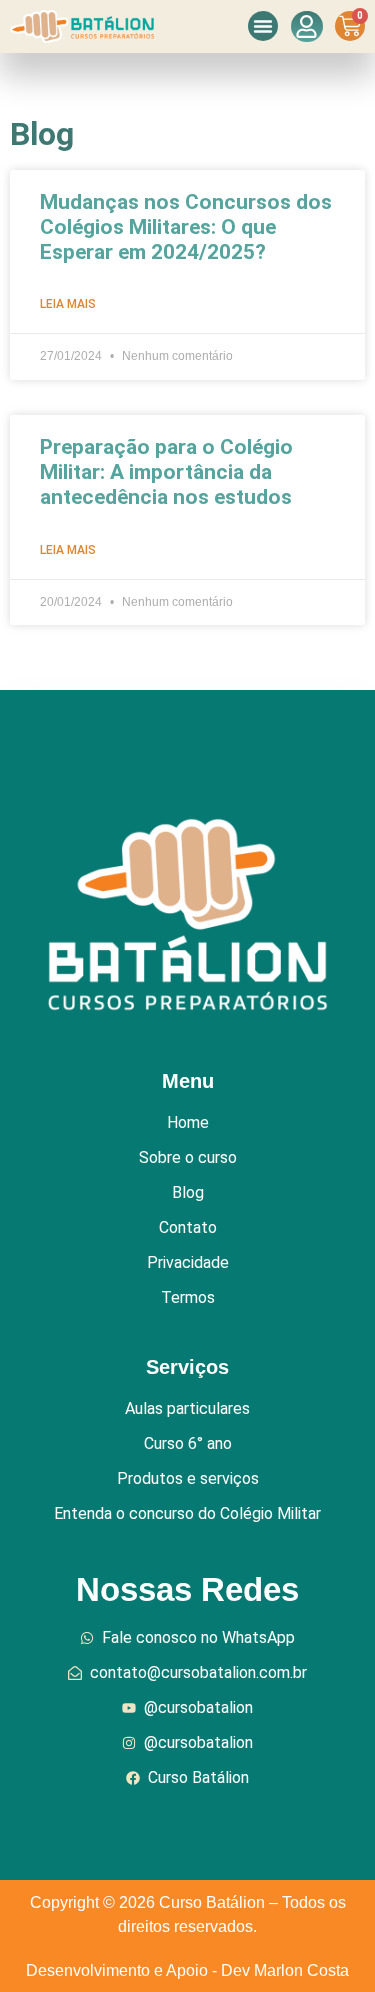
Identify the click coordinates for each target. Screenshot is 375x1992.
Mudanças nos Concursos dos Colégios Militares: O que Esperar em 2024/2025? (186, 227)
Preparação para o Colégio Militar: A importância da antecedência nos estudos (166, 472)
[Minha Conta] (307, 26)
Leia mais (68, 304)
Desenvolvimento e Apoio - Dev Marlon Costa (187, 1970)
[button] (263, 26)
